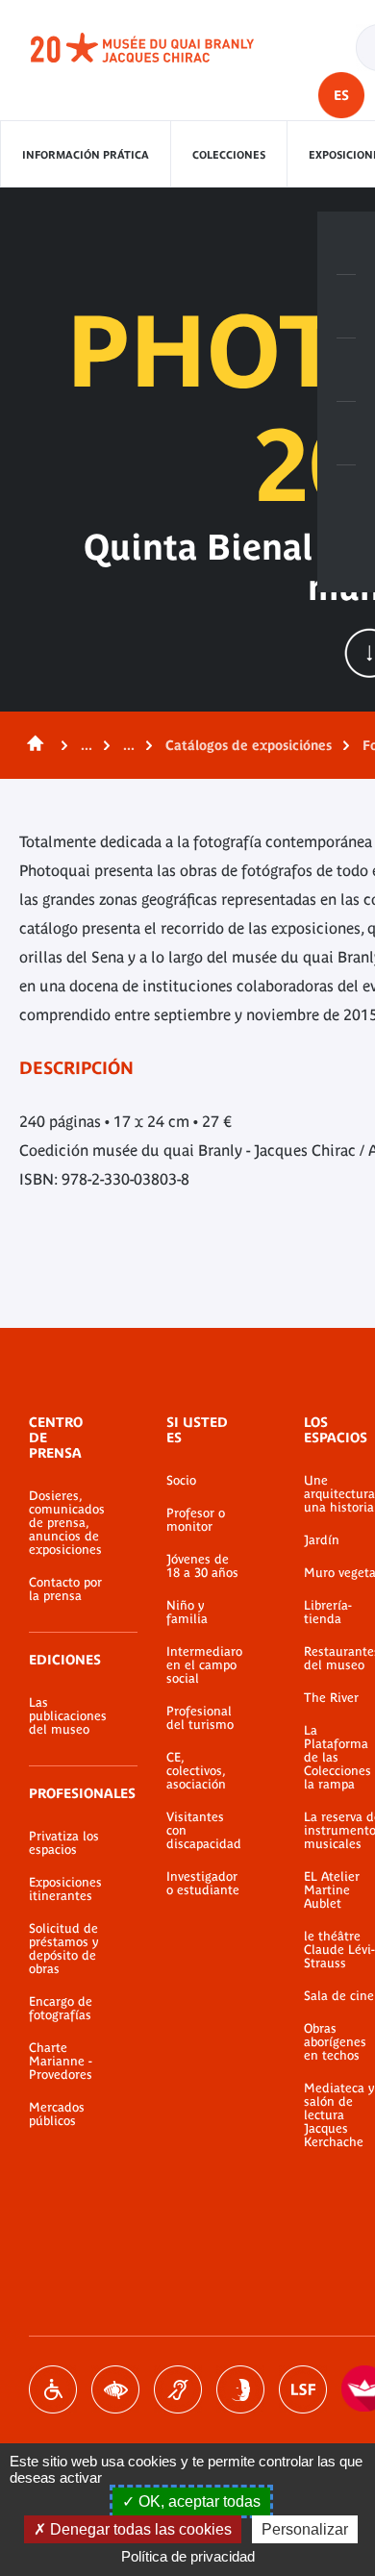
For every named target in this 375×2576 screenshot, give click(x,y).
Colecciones (229, 155)
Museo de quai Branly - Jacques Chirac (163, 48)
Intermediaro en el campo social (204, 1665)
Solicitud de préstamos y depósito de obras (63, 1949)
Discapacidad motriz (53, 2389)
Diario (346, 370)
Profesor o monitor (196, 1520)
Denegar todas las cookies (139, 2529)
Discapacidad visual (115, 2389)
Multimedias (346, 434)
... (87, 745)
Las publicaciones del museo (68, 1716)
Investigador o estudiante (203, 1884)
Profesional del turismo (200, 1718)
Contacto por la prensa (65, 1589)
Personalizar (305, 2529)
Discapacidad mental (240, 2389)
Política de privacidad (188, 2556)
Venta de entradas (346, 243)
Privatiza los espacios (64, 1843)
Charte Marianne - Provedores (61, 2062)
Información (346, 307)
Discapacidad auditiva (178, 2389)
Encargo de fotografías (61, 2009)
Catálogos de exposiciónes (249, 745)
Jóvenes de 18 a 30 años (202, 1566)
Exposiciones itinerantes (65, 1889)
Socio (181, 1481)
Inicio (32, 745)
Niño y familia (187, 1613)
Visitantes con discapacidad (204, 1831)
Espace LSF (303, 2389)
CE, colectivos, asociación (196, 1771)
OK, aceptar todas (198, 2501)
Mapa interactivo (346, 497)
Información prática (86, 155)
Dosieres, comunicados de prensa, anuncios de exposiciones (67, 1523)
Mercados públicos (57, 2114)
